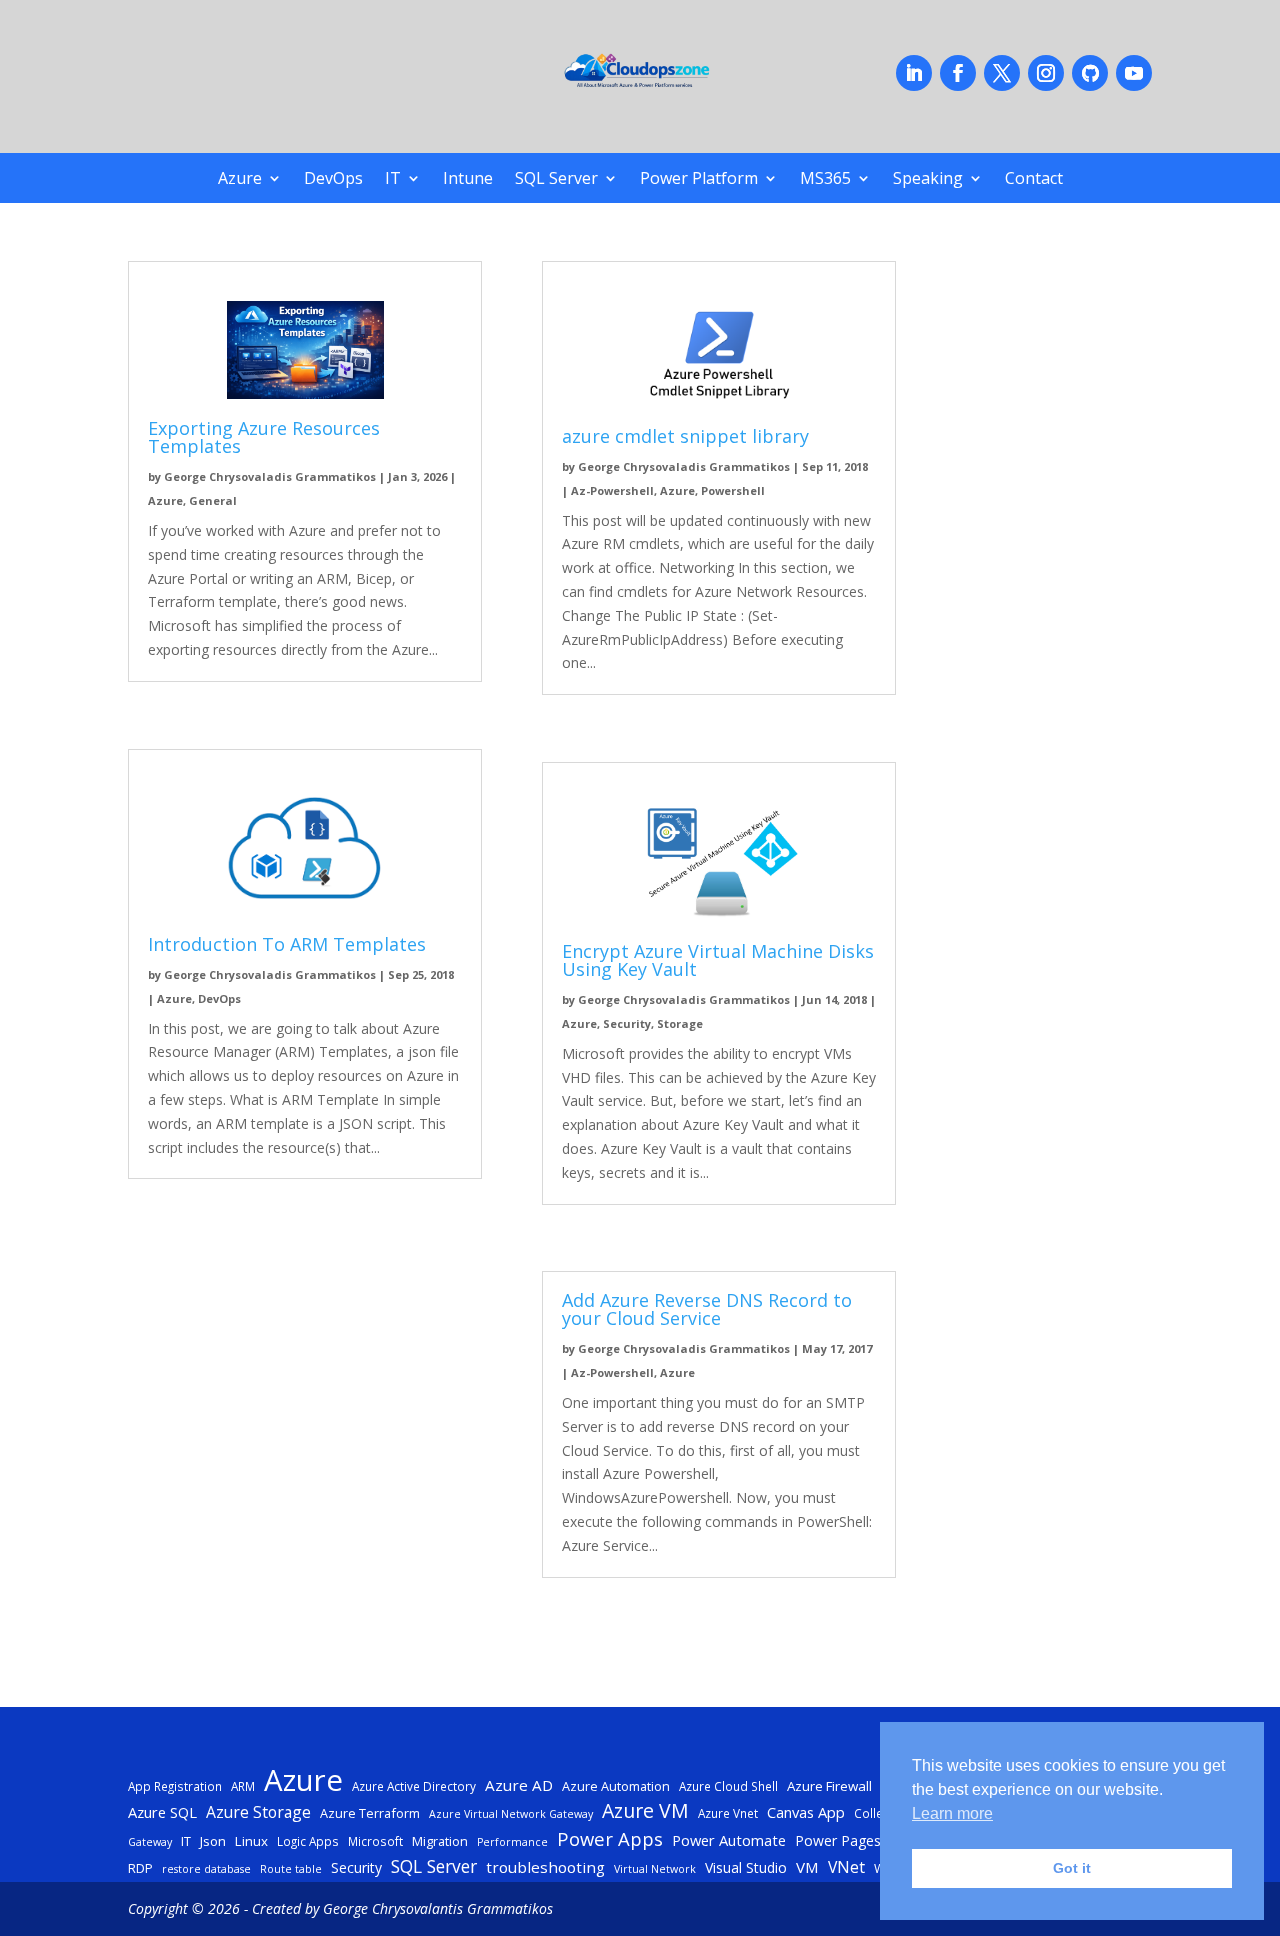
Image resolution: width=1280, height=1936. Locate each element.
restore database (206, 1869)
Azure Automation (616, 1786)
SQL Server (556, 180)
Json (213, 1841)
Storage (680, 1023)
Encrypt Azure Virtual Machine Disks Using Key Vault (718, 960)
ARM (243, 1786)
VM (807, 1867)
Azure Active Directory (414, 1786)
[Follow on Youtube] (1134, 73)
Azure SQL (162, 1812)
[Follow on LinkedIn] (914, 73)
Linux (251, 1841)
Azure (240, 180)
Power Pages (838, 1840)
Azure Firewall (829, 1786)
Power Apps (610, 1839)
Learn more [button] (952, 1813)
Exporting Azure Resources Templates (264, 437)
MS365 (825, 180)
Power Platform (699, 180)
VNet (846, 1867)
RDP (140, 1868)
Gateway (150, 1842)
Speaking (928, 180)
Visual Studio (746, 1867)
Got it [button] (1072, 1868)
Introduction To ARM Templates (287, 944)
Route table (291, 1869)
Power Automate (729, 1840)
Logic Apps (308, 1841)
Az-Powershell (612, 490)
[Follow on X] (1002, 73)
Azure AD (519, 1785)
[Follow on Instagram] (1046, 73)
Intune (468, 180)
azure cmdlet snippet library (685, 436)
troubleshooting (545, 1867)
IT (393, 180)
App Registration (175, 1786)
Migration (440, 1841)
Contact (1034, 180)
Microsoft (375, 1841)
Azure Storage (258, 1812)
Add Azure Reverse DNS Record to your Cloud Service (707, 1309)
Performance (512, 1842)
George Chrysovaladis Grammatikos (270, 476)
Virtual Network (655, 1869)
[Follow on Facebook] (958, 73)
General (213, 500)
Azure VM (645, 1811)
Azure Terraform (370, 1813)
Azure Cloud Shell (728, 1786)
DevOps (333, 180)
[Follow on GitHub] (1090, 73)
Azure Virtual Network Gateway (511, 1814)
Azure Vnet (728, 1813)
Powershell (733, 490)
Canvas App (806, 1812)
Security (627, 1023)
